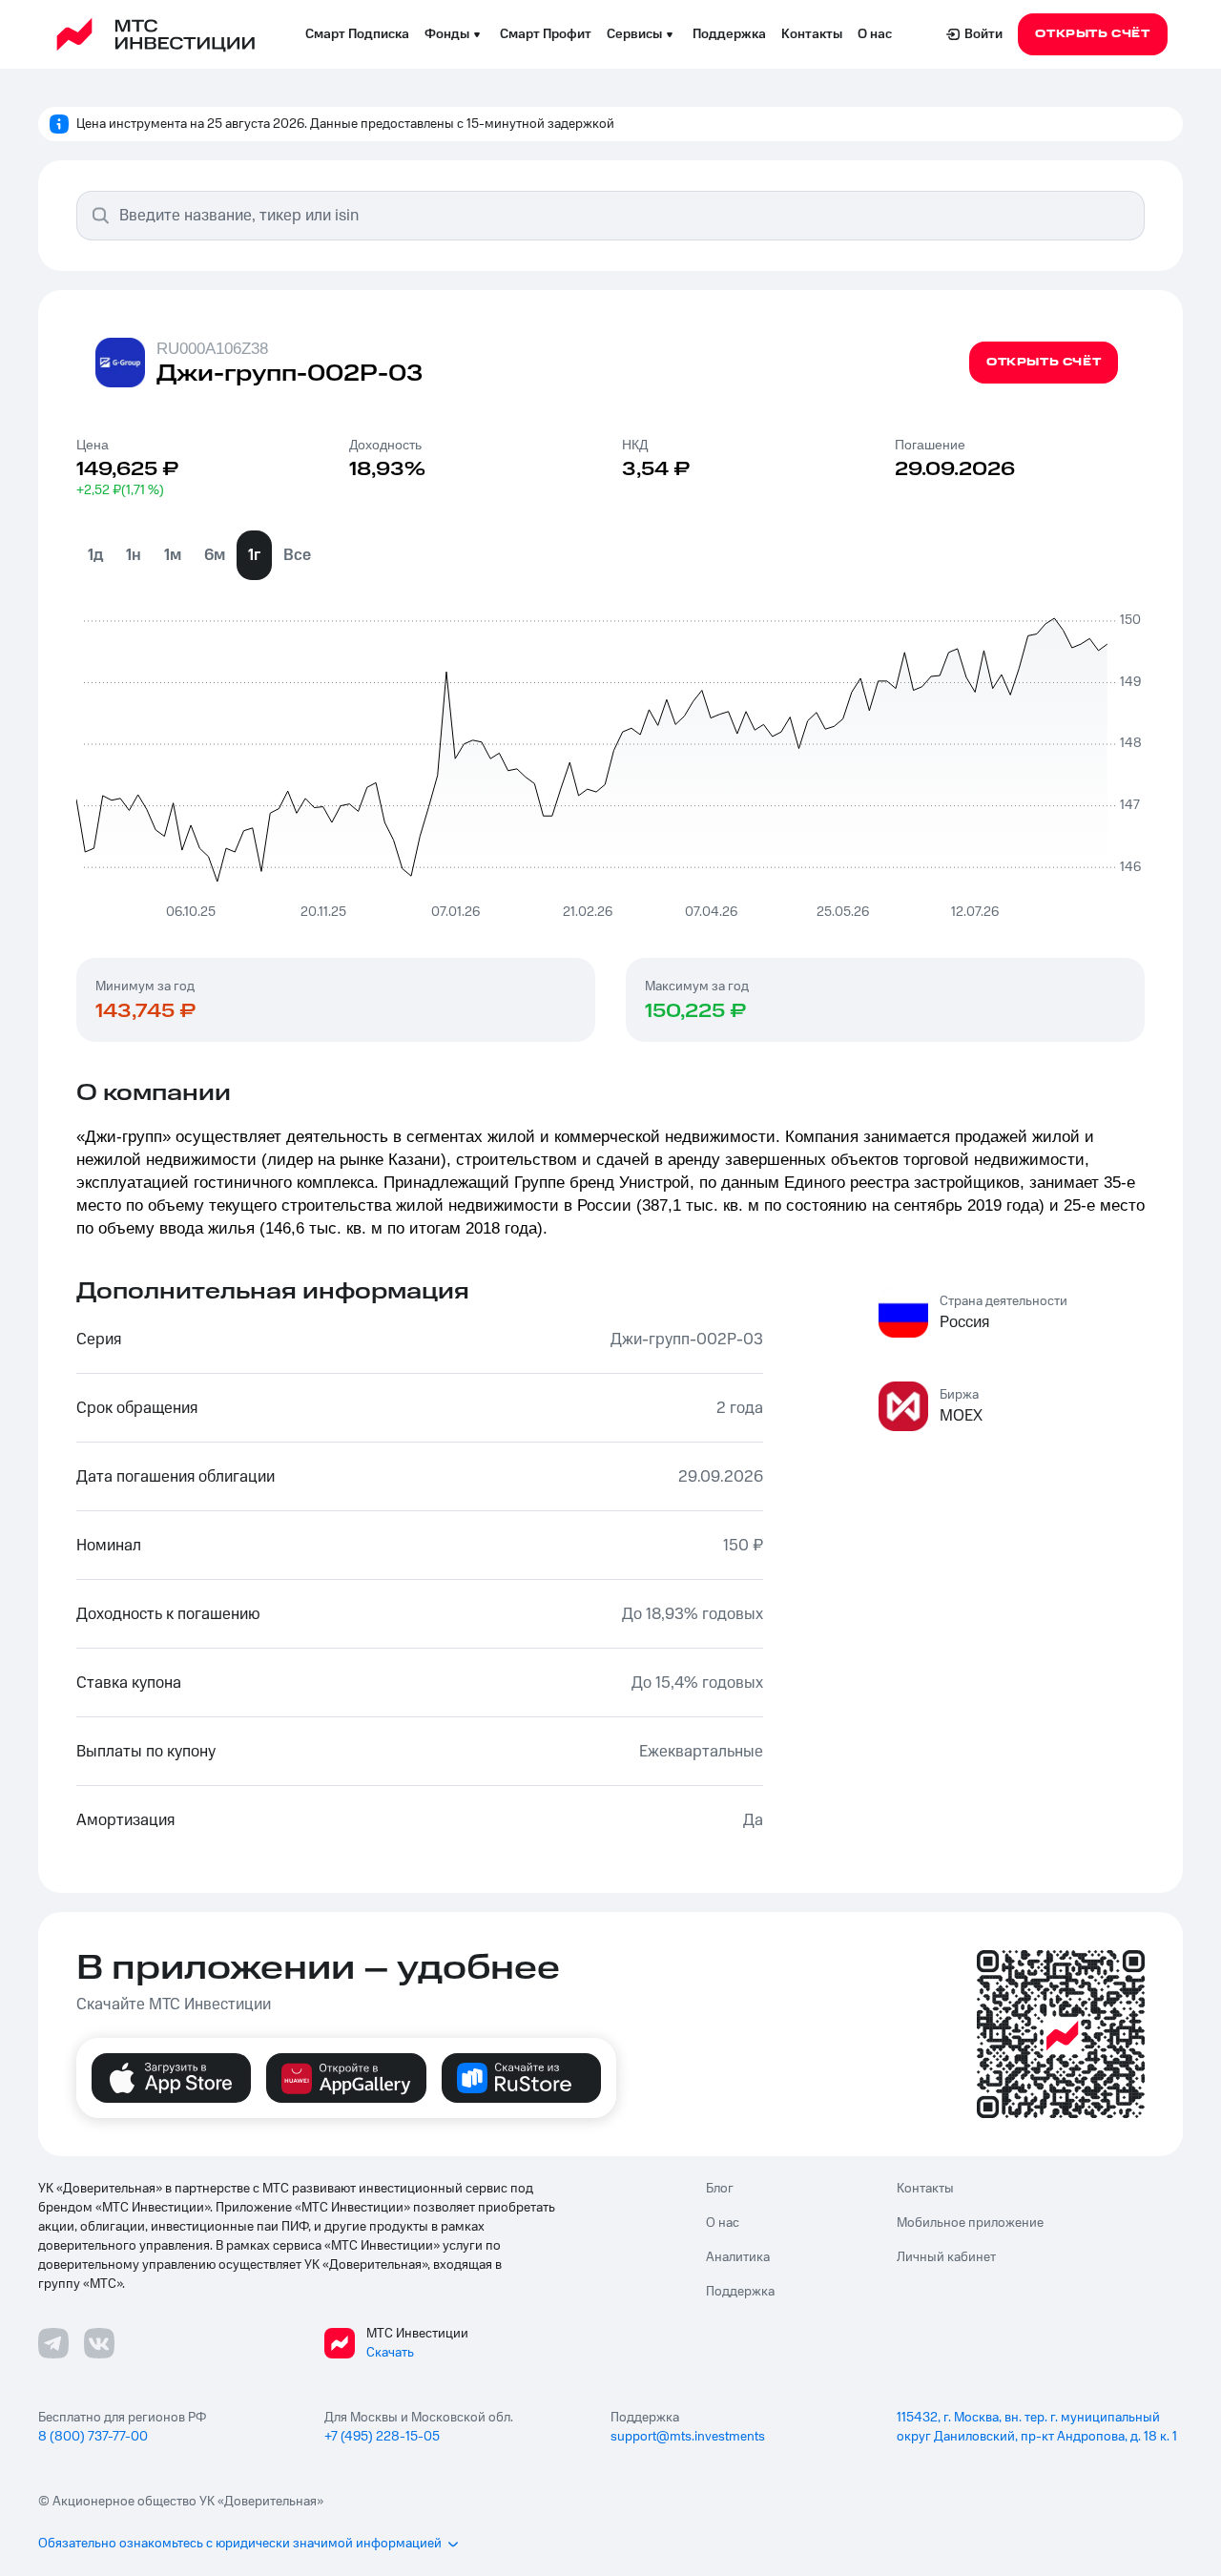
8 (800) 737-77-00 (93, 2437)
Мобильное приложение (970, 2223)
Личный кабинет (946, 2257)
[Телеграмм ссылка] (53, 2343)
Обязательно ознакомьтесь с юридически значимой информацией (240, 2544)
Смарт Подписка (357, 34)
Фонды (447, 34)
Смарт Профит (546, 34)
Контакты (812, 34)
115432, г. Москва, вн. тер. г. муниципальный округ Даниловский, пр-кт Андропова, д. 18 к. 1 (1037, 2427)
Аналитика (738, 2257)
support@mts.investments (688, 2437)
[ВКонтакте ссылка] (99, 2343)
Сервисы (634, 34)
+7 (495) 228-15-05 (382, 2437)
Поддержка (729, 34)
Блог (720, 2189)
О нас (875, 34)
